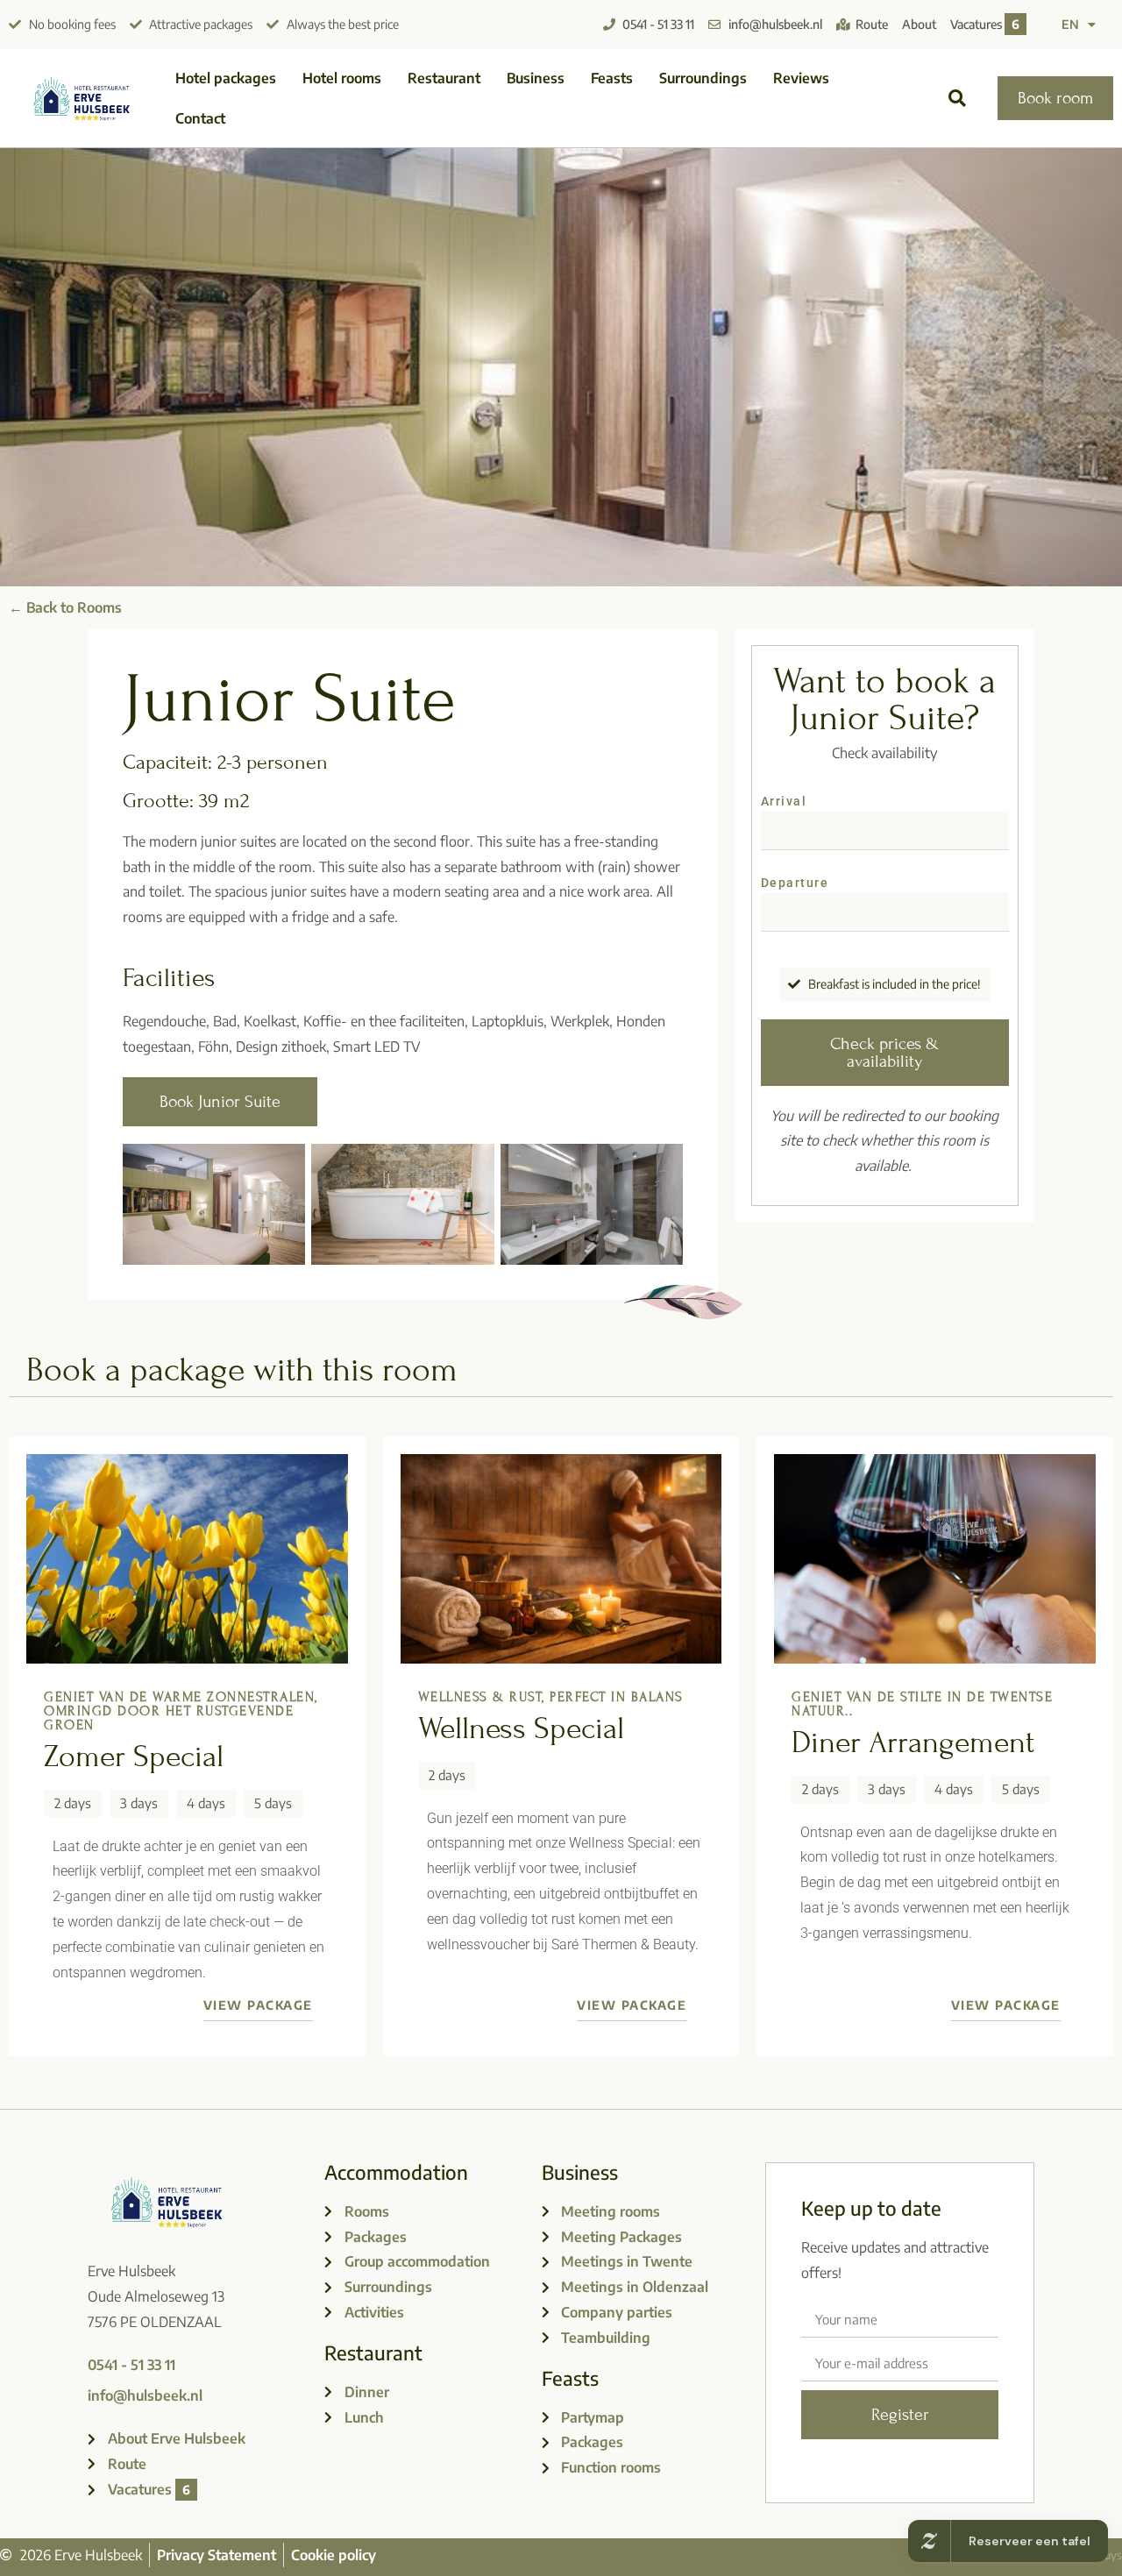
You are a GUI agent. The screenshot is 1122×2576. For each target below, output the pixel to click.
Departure (795, 883)
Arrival (784, 802)
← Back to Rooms (65, 607)
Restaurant (444, 78)
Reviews (801, 78)
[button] (957, 99)
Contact (200, 118)
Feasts (612, 78)
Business (536, 78)
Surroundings (703, 78)
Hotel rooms (342, 78)
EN (1070, 24)
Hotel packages (226, 78)
